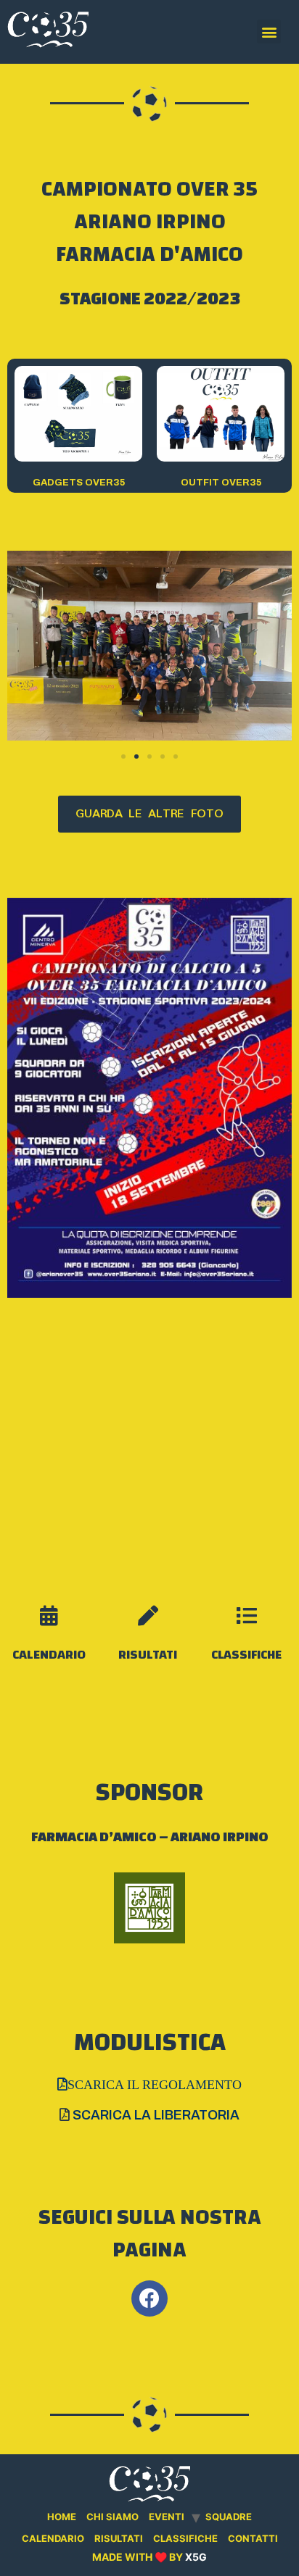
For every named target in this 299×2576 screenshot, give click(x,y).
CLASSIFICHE (246, 1655)
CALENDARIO (49, 1655)
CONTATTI (253, 2538)
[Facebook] (149, 2298)
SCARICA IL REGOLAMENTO (155, 2084)
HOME (62, 2517)
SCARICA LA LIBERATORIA (156, 2115)
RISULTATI (148, 1655)
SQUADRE (229, 2517)
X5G (196, 2557)
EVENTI (167, 2517)
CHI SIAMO (112, 2517)
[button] (123, 756)
